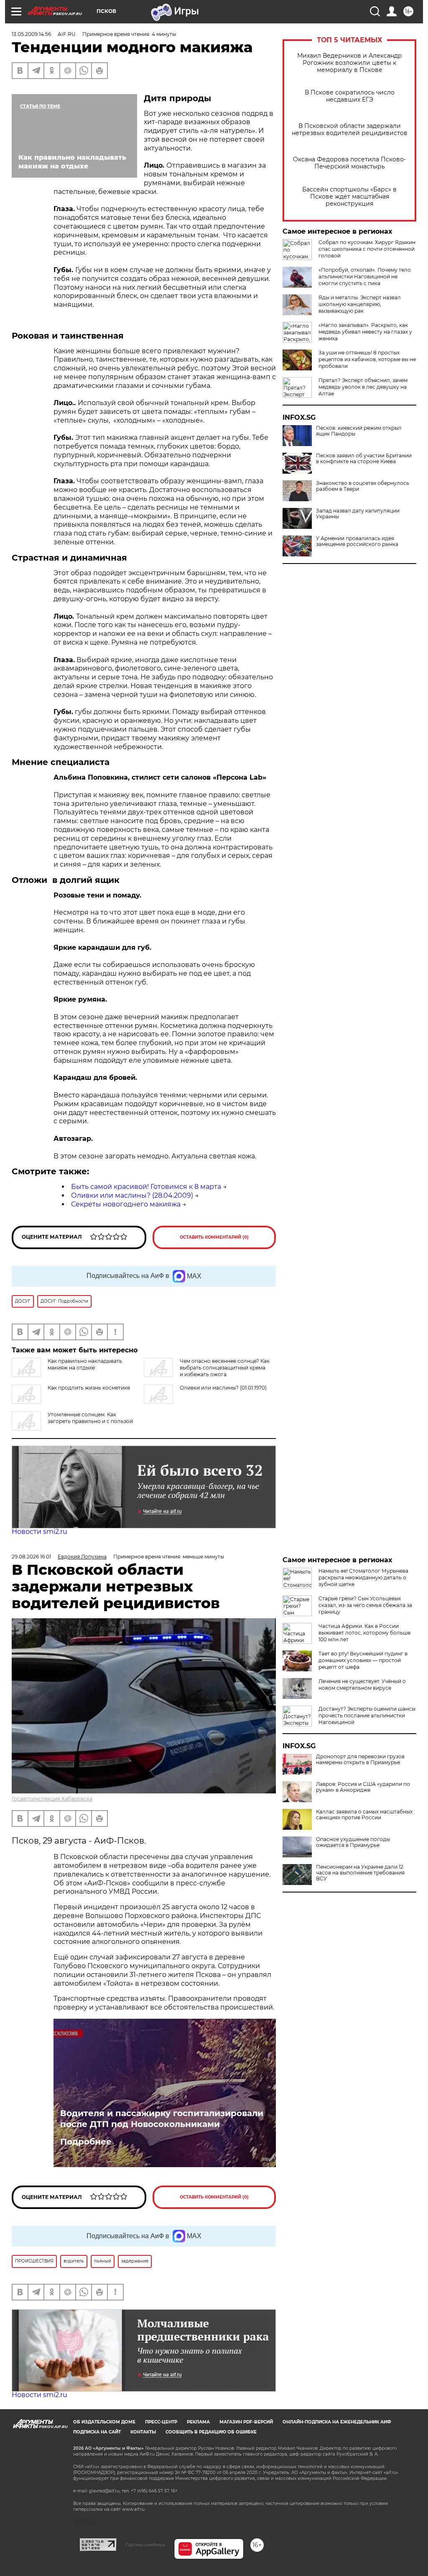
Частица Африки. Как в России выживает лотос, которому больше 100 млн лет (364, 1633)
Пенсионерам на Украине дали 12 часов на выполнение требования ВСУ (360, 1873)
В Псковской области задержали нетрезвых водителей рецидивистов (350, 130)
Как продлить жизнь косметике (89, 1388)
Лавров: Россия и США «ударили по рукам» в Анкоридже (363, 1787)
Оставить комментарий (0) (214, 1237)
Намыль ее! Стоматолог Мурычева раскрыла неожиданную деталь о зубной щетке (363, 1577)
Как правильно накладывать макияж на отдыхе (85, 1364)
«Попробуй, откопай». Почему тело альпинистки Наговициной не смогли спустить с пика (365, 277)
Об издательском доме (104, 2422)
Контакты (143, 2432)
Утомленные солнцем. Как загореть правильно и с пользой (90, 1418)
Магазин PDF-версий (246, 2422)
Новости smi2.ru (39, 1532)
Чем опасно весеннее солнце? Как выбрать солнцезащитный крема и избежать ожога (225, 1368)
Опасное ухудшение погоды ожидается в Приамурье (353, 1842)
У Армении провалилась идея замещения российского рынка (357, 541)
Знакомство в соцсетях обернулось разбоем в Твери (363, 486)
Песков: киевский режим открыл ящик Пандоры (359, 431)
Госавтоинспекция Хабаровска (52, 1799)
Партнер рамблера (145, 2545)
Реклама (198, 2422)
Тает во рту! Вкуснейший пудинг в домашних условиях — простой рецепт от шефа (363, 1660)
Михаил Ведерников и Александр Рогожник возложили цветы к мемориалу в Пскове (350, 63)
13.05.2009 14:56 (31, 34)
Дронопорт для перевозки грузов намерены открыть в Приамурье (360, 1760)
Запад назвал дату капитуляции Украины (358, 514)
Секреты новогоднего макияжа (126, 1204)
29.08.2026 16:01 (31, 1557)
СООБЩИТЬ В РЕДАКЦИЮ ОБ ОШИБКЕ (211, 2432)
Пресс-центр (161, 2422)
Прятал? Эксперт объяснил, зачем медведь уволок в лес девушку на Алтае (363, 387)
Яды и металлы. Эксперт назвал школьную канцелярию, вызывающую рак (360, 304)
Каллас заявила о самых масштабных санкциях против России (364, 1815)
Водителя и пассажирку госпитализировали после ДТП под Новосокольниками (162, 2119)
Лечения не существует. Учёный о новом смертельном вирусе (362, 1685)
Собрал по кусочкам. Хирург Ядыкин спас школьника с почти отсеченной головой (367, 249)
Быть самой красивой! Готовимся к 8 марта (146, 1187)
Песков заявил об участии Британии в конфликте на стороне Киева (364, 459)
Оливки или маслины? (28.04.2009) (132, 1195)
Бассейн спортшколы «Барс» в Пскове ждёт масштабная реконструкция (349, 197)
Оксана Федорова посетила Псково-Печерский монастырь (349, 163)
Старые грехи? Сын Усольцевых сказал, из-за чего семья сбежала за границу (365, 1605)
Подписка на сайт (97, 2432)
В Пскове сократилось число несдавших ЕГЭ (350, 96)
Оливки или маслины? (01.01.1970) (223, 1388)
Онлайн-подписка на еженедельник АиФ (337, 2422)
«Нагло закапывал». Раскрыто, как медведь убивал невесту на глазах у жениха (365, 332)
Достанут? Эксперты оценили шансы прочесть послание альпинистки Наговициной (367, 1715)
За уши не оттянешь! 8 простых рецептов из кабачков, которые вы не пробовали (367, 359)
